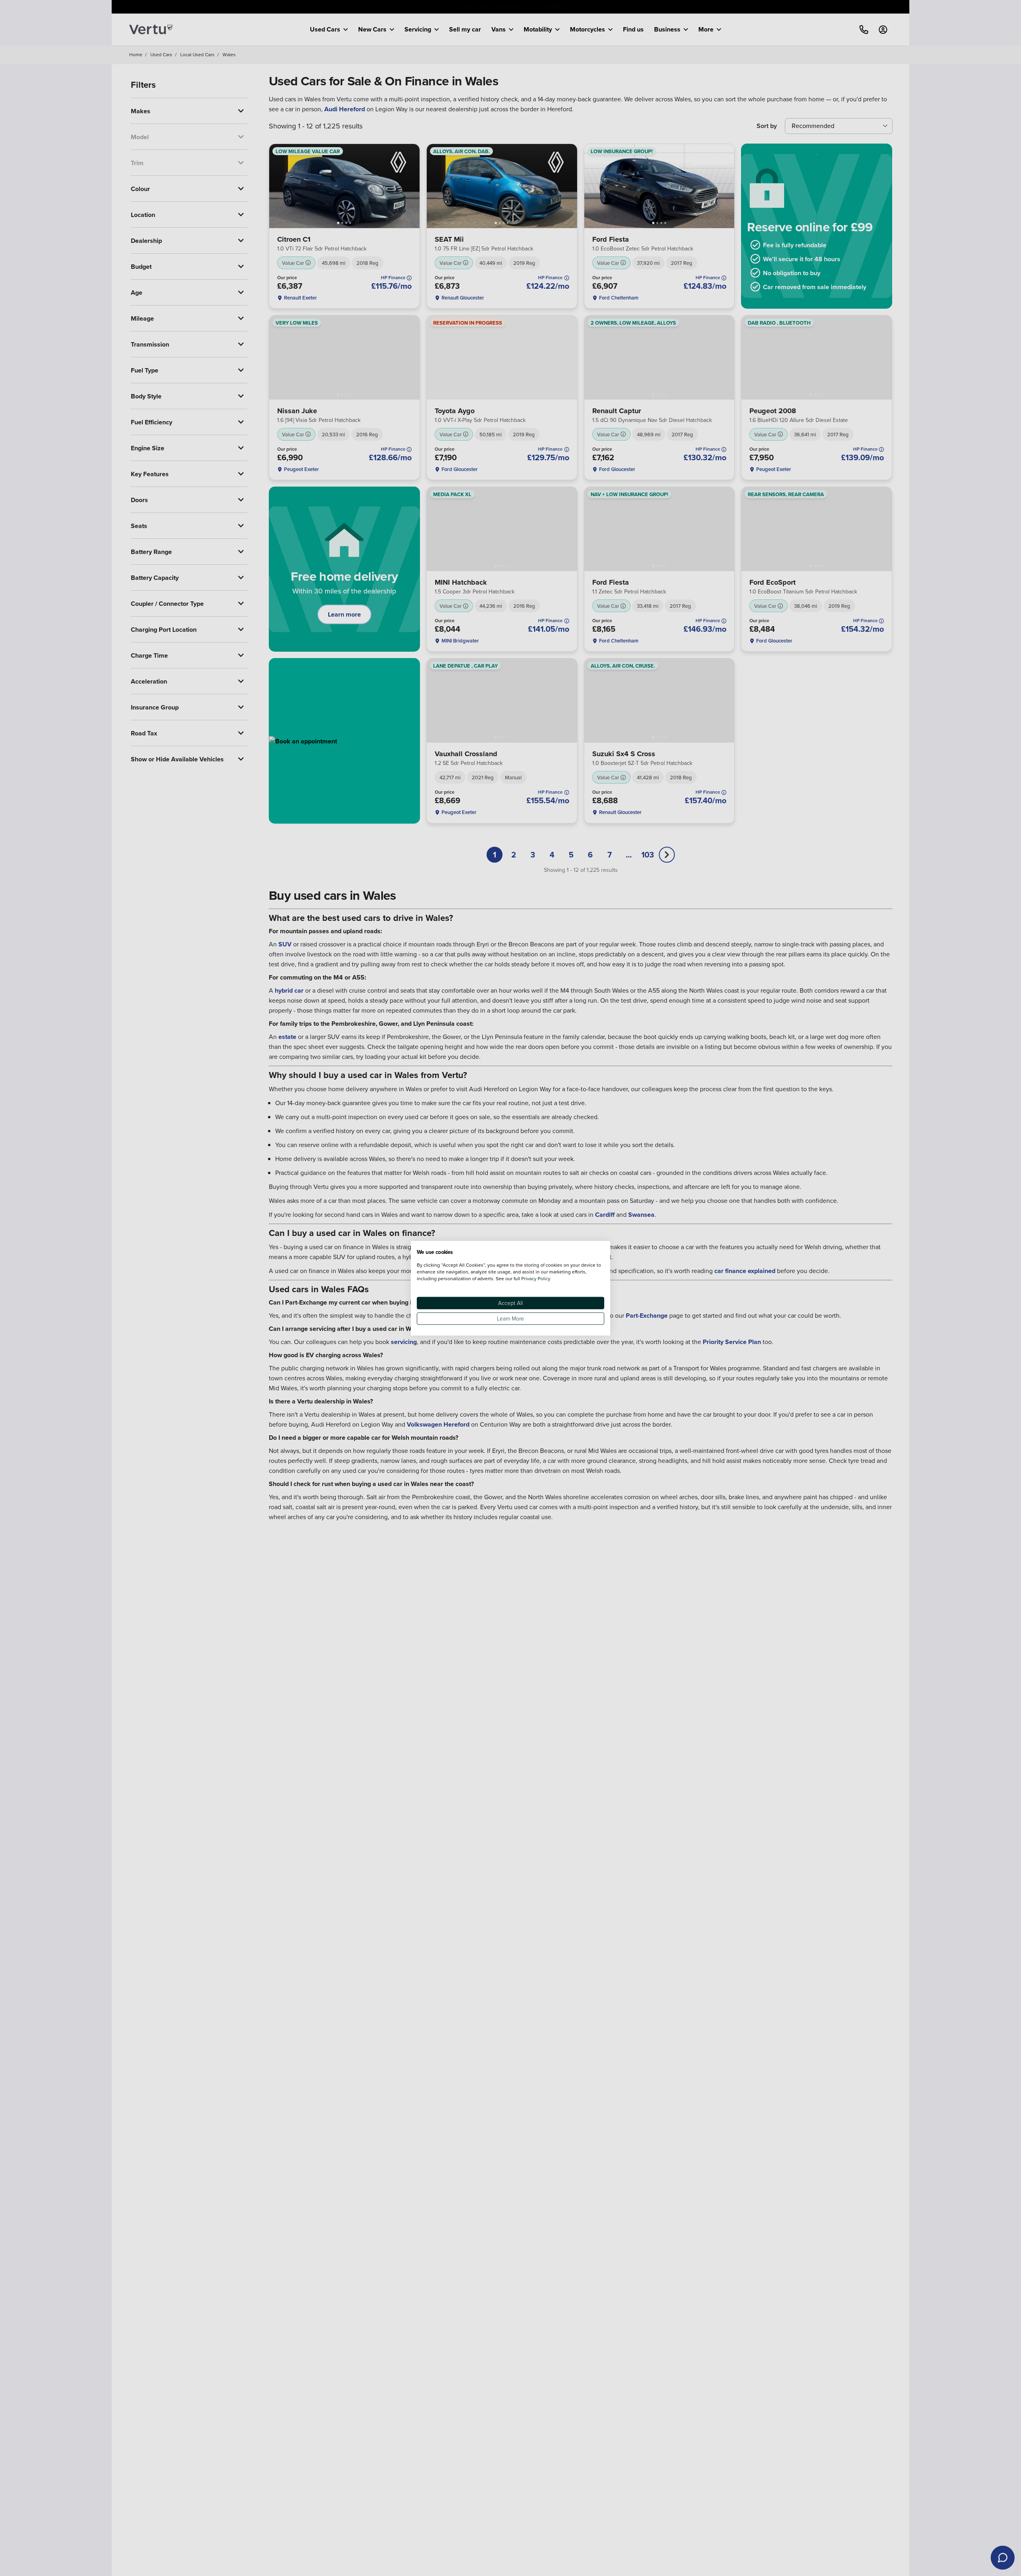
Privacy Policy (536, 1278)
